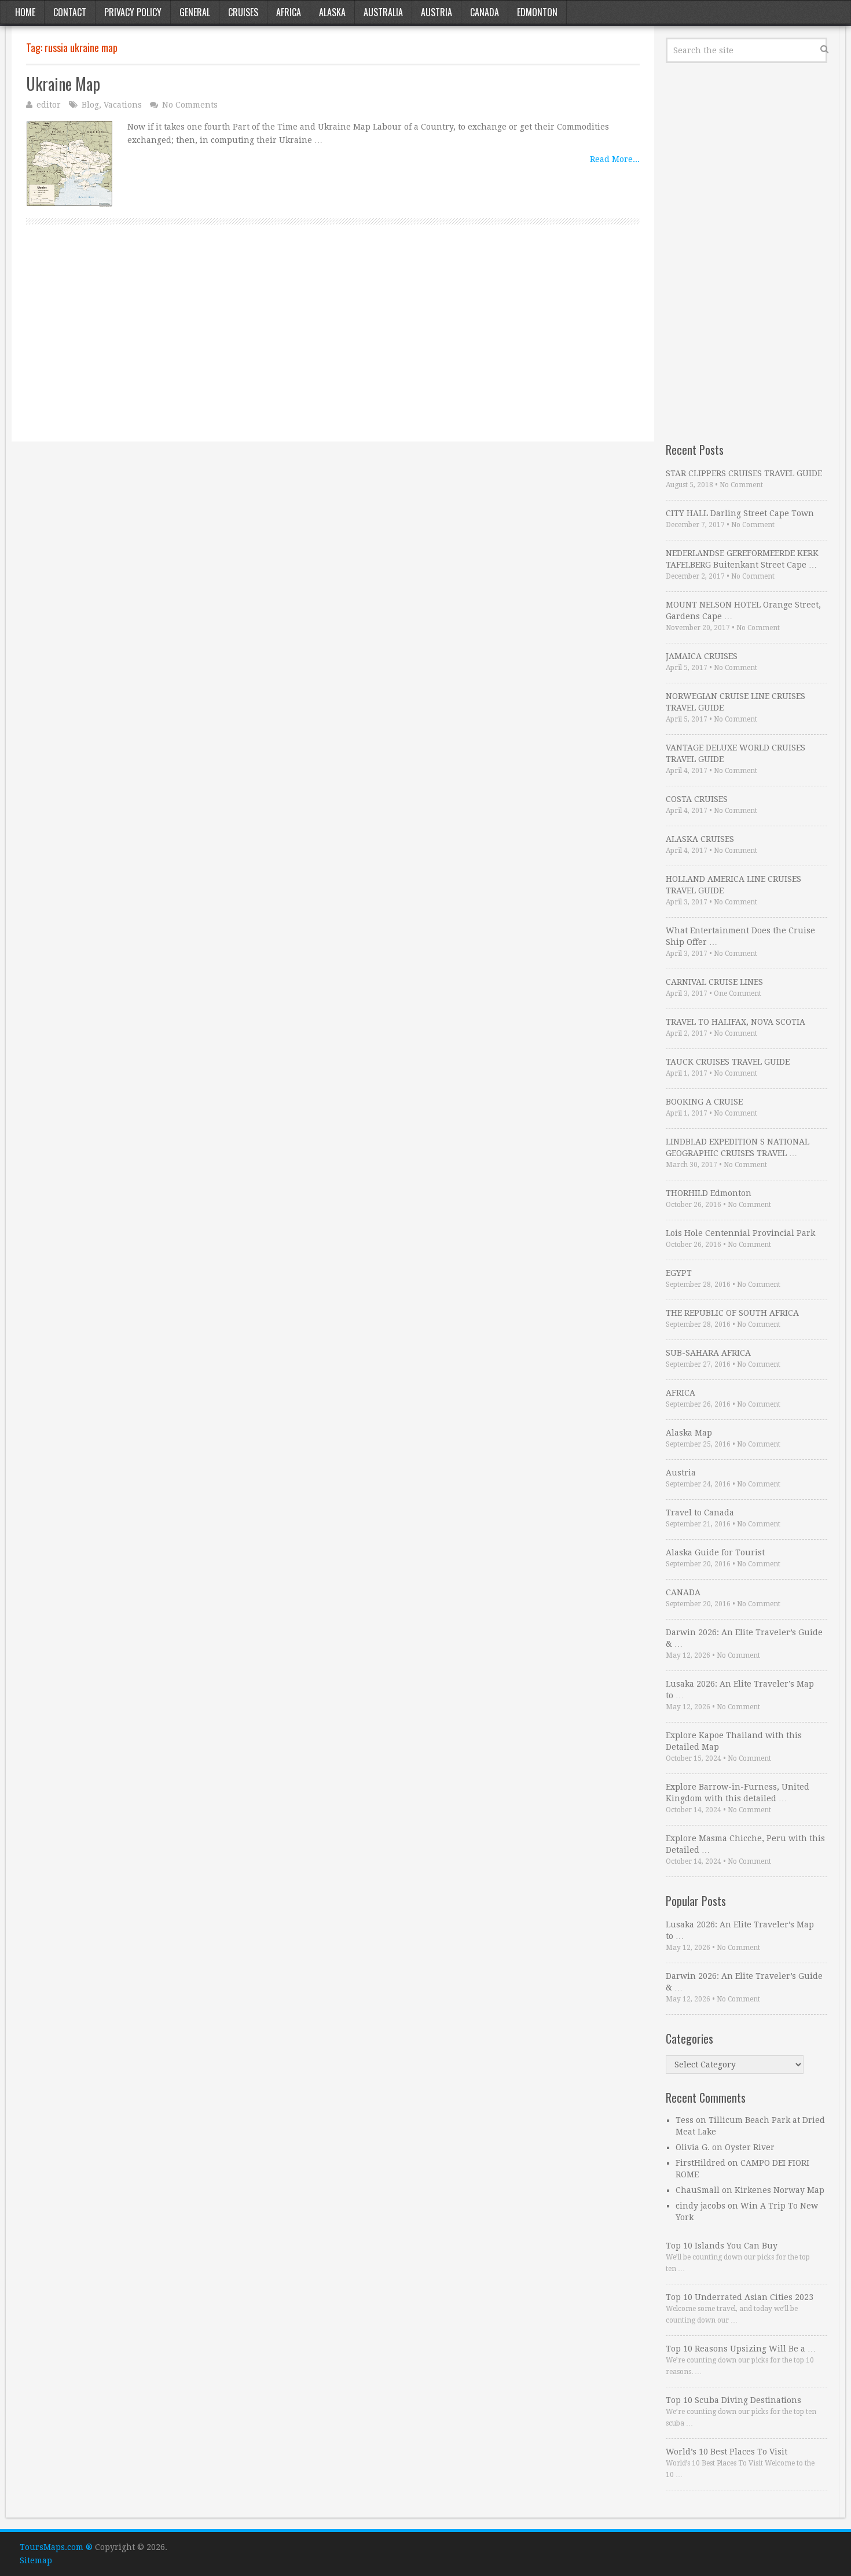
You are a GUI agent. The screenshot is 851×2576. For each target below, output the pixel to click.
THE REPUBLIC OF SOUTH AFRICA (732, 1313)
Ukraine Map (63, 84)
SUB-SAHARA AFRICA (708, 1353)
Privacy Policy (133, 12)
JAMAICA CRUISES (702, 656)
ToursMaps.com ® (56, 2547)
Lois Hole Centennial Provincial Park (740, 1233)
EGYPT (679, 1273)
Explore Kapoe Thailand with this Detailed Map (734, 1741)
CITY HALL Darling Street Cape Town (740, 513)
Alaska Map (689, 1433)
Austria (436, 12)
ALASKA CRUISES (700, 839)
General (195, 12)
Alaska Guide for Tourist (715, 1552)
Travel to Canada (700, 1513)
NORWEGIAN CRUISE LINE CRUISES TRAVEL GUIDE (736, 702)
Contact (70, 12)
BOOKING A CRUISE (704, 1102)
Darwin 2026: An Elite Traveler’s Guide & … (744, 1638)
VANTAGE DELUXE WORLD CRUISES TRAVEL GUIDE (736, 753)
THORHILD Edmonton (709, 1193)
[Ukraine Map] (69, 164)
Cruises (243, 12)
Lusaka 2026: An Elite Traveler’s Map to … (740, 1690)
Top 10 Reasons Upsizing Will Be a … (741, 2349)
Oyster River (750, 2147)
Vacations (123, 105)
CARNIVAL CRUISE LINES (714, 982)
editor (49, 105)
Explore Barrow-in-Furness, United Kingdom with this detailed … (738, 1793)
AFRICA (681, 1393)
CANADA (683, 1592)
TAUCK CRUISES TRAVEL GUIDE (728, 1062)
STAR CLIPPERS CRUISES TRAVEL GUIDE (744, 473)
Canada (485, 12)
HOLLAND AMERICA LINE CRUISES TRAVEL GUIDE (733, 885)
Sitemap (36, 2560)
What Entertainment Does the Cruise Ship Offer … (740, 936)
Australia (383, 12)
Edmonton (537, 12)
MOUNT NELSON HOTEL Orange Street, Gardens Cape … (743, 610)
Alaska (332, 12)
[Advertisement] (333, 346)
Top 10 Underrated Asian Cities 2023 (740, 2297)
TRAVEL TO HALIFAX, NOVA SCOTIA (736, 1022)
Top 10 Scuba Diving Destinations (733, 2400)
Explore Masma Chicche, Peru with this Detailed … (745, 1844)
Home (25, 12)
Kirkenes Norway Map (780, 2190)
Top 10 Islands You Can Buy (722, 2246)
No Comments (190, 105)
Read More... (615, 159)
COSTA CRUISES (697, 799)
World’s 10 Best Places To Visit (727, 2452)
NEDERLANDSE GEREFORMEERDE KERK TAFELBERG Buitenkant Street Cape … (742, 559)
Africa (289, 12)
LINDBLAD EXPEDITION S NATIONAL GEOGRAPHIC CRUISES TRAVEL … (738, 1147)
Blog (90, 105)
